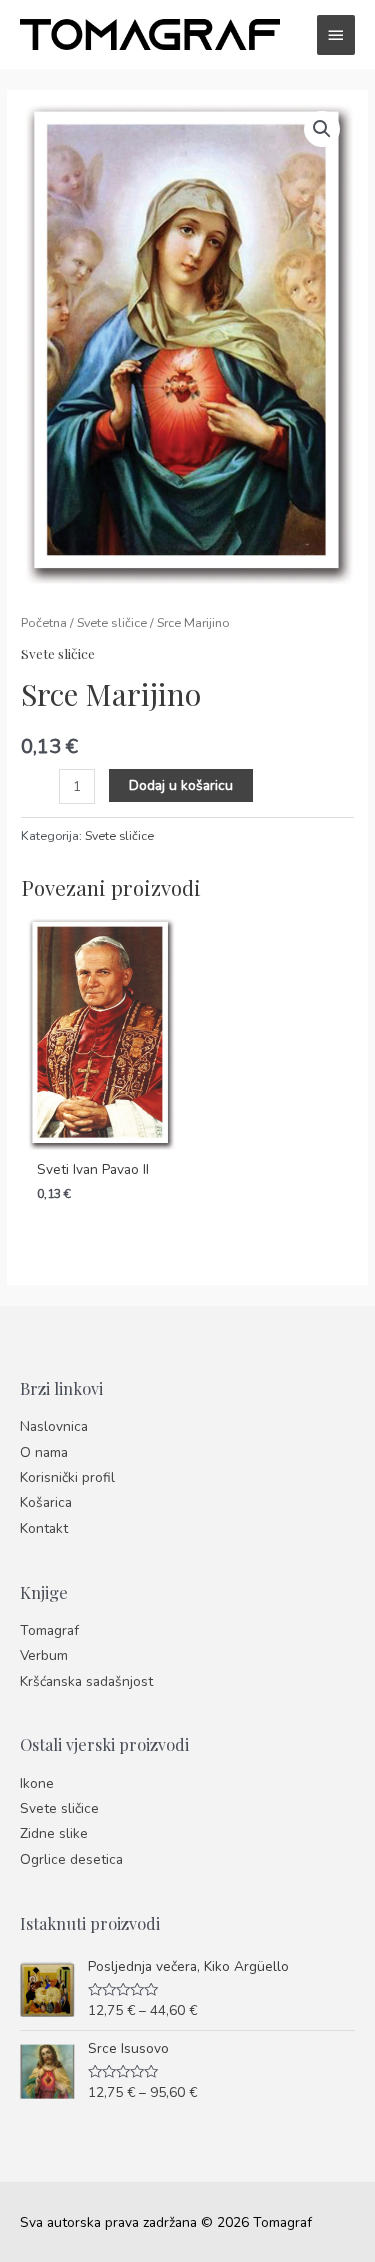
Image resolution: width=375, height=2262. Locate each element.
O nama (44, 1452)
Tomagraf (49, 1630)
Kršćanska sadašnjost (86, 1681)
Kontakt (44, 1528)
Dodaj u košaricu (181, 785)
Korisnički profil (67, 1477)
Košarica (46, 1502)
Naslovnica (54, 1426)
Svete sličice (112, 622)
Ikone (37, 1783)
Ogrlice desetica (71, 1859)
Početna (44, 622)
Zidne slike (54, 1833)
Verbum (44, 1655)
